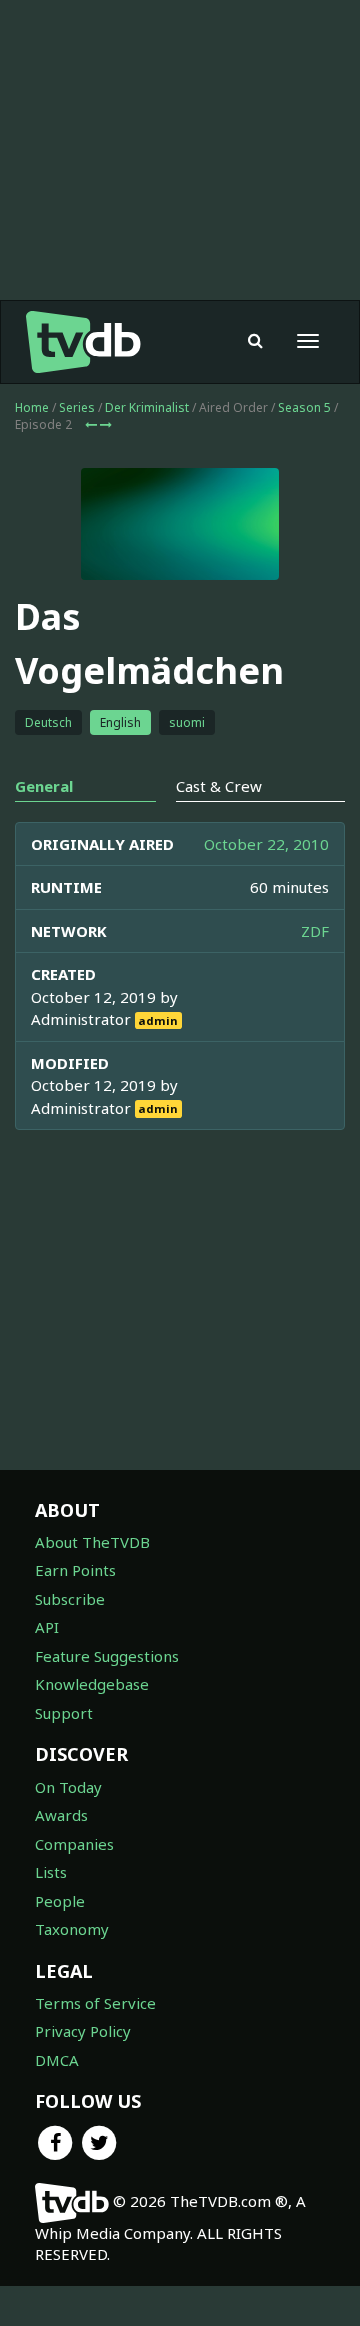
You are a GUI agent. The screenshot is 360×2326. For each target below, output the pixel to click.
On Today (68, 1787)
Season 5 (304, 407)
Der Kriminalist (147, 407)
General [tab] (44, 786)
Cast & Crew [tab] (219, 786)
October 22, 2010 (266, 844)
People (60, 1901)
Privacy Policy (83, 2031)
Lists (51, 1872)
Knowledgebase (92, 1684)
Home (32, 407)
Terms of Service (95, 2003)
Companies (74, 1844)
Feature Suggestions (107, 1656)
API (47, 1627)
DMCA (57, 2060)
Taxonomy (72, 1929)
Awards (61, 1815)
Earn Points (75, 1570)
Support (64, 1713)
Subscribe (70, 1599)
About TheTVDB (92, 1542)
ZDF (315, 931)
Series (77, 407)
